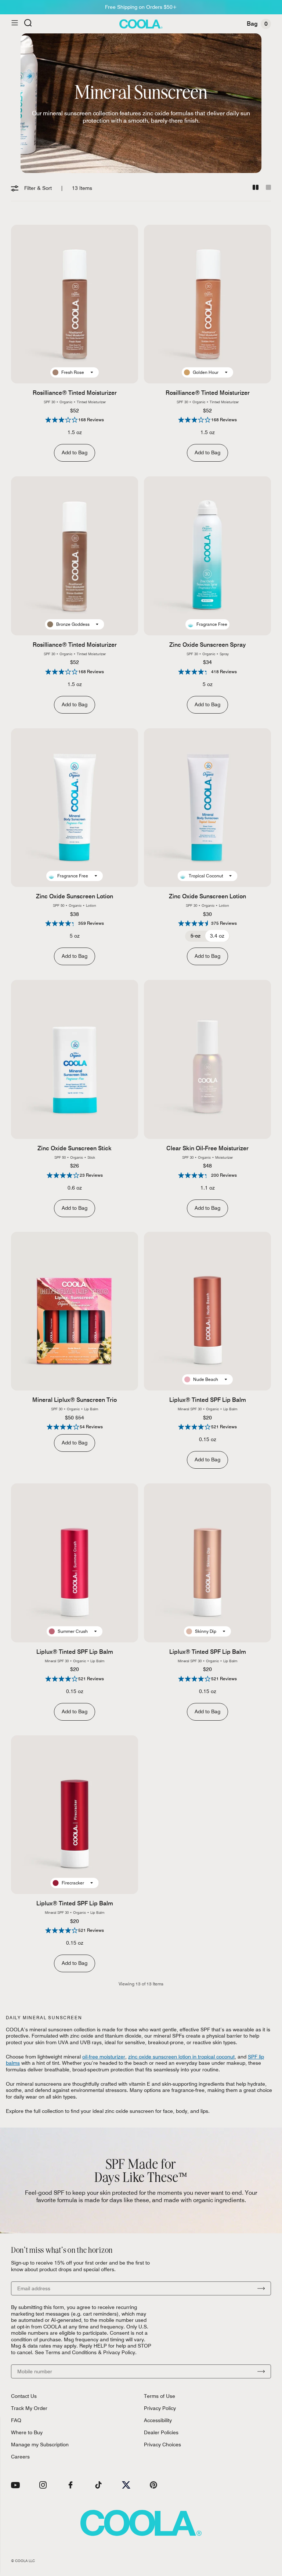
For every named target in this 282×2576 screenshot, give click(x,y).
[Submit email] (261, 2288)
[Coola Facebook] (70, 2485)
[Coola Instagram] (43, 2485)
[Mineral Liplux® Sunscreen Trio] (75, 1311)
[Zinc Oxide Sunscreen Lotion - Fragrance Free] (75, 808)
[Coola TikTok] (98, 2485)
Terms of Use (160, 2396)
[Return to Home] (141, 24)
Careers (20, 2457)
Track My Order (29, 2408)
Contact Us (24, 2396)
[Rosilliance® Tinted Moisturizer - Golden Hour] (207, 304)
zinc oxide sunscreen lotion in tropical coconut (181, 2057)
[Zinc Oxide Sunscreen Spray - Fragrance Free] (207, 556)
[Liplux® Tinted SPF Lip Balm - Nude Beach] (207, 1311)
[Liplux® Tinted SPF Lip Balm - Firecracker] (75, 1815)
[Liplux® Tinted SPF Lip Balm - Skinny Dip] (207, 1563)
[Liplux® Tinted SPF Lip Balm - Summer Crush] (75, 1563)
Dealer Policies (161, 2432)
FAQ (16, 2420)
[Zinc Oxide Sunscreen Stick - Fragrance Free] (75, 1059)
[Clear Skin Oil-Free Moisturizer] (207, 1059)
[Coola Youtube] (15, 2485)
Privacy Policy (160, 2408)
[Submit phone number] (261, 2371)
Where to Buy (27, 2432)
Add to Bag (75, 452)
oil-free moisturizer (104, 2057)
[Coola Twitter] (126, 2485)
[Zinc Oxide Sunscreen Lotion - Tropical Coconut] (207, 808)
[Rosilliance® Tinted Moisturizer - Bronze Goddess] (75, 556)
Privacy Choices (162, 2445)
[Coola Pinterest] (153, 2485)
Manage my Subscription (40, 2445)
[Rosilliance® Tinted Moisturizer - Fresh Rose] (75, 304)
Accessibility (158, 2420)
